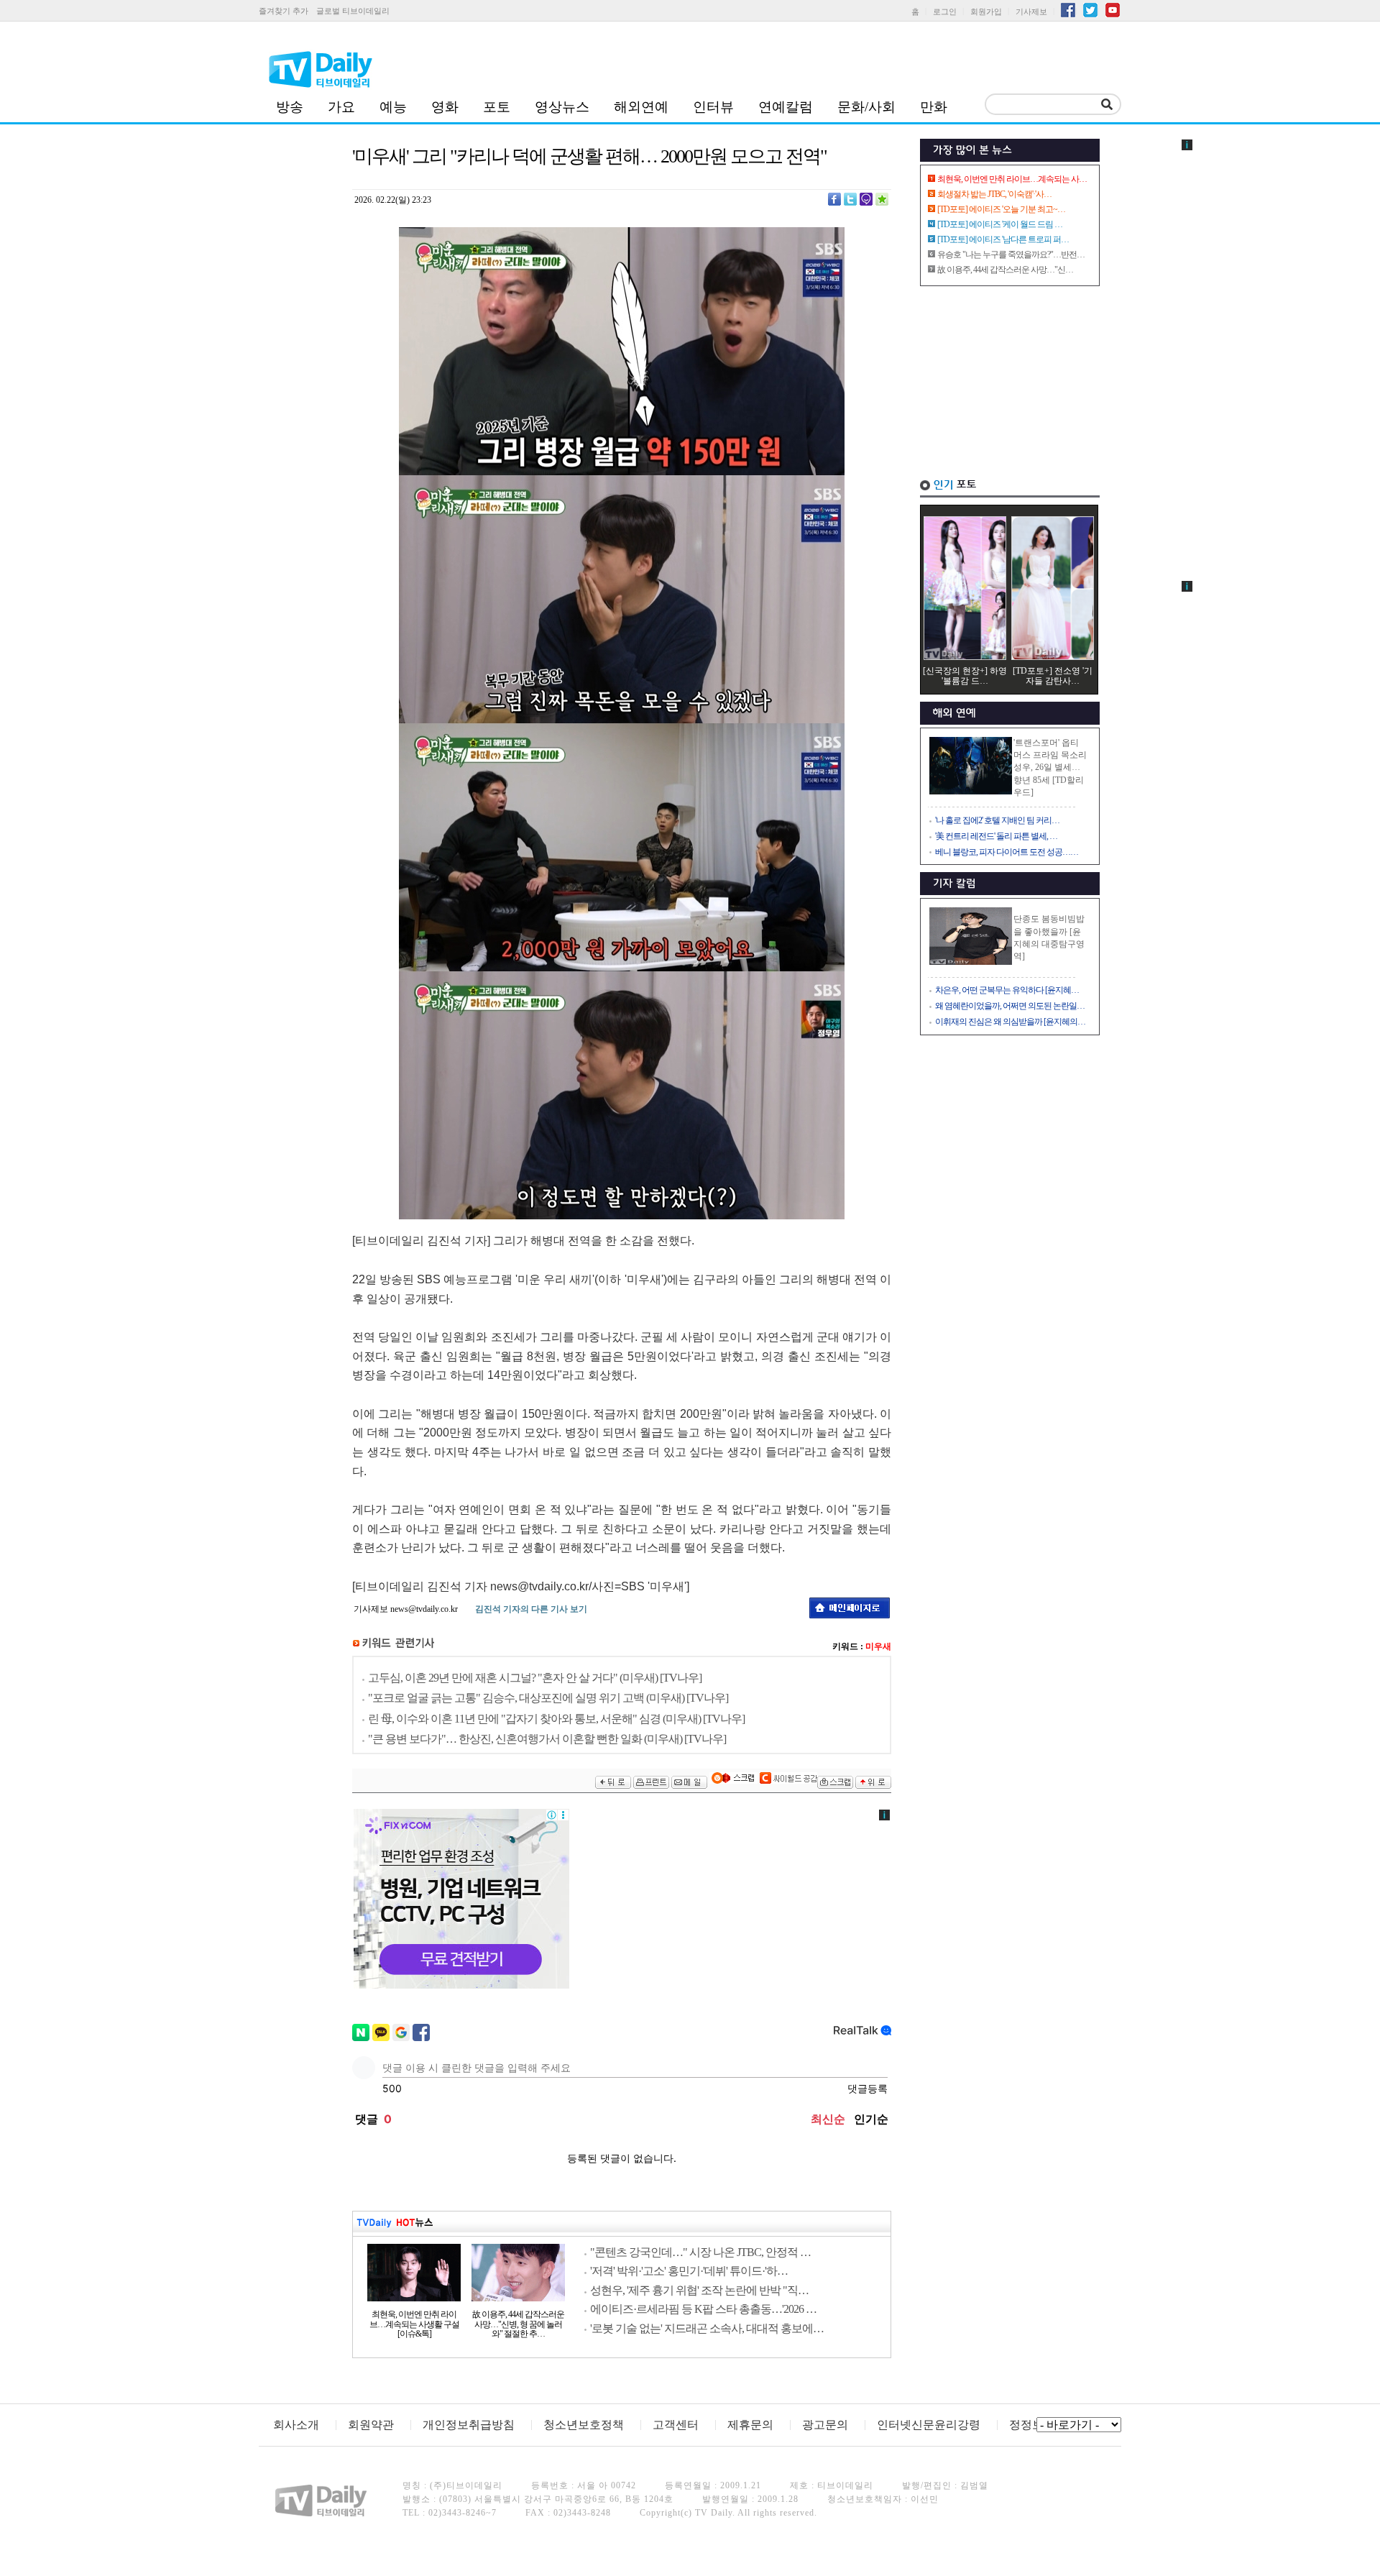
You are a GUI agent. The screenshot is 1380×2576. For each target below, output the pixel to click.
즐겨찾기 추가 (284, 11)
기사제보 (1031, 12)
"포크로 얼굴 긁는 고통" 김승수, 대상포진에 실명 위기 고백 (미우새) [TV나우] (548, 1698)
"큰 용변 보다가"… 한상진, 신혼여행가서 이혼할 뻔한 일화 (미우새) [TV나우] (547, 1739)
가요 (341, 107)
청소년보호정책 (584, 2425)
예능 (393, 107)
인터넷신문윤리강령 (929, 2425)
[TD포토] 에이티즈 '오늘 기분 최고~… (1001, 209)
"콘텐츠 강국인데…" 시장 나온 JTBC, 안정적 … (700, 2252)
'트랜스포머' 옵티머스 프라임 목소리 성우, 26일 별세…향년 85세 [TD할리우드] (1050, 767)
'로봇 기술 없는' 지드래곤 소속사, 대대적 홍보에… (707, 2328)
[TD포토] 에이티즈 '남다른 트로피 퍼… (1003, 239)
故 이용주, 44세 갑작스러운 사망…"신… (1005, 270)
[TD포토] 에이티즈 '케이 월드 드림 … (1000, 224)
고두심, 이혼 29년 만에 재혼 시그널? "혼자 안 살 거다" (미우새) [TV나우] (535, 1678)
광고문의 (825, 2425)
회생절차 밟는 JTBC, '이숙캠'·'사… (994, 194)
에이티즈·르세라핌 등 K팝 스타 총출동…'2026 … (703, 2309)
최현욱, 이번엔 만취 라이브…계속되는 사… (1012, 179)
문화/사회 (866, 107)
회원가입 (986, 12)
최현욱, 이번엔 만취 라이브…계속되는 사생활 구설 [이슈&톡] (414, 2324)
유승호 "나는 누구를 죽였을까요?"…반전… (1011, 255)
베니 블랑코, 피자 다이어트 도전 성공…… (1007, 852)
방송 (290, 107)
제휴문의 (750, 2425)
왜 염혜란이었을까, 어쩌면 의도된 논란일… (1010, 1006)
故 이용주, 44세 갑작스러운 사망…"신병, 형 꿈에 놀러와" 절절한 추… (518, 2324)
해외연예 (641, 107)
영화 (445, 107)
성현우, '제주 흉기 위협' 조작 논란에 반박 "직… (699, 2290)
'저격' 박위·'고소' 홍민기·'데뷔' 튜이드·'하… (689, 2271)
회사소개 (296, 2425)
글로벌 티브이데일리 (353, 11)
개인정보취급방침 (469, 2425)
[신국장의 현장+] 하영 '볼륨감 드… (965, 676)
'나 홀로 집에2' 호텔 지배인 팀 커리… (997, 820)
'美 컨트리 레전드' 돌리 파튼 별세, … (996, 836)
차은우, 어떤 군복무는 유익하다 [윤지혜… (1007, 990)
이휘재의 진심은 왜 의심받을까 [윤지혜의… (1010, 1022)
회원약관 (371, 2425)
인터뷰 (713, 107)
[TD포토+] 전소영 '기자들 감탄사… (1053, 676)
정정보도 (1032, 2425)
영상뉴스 (562, 107)
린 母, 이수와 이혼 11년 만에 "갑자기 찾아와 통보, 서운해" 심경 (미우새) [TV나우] (556, 1719)
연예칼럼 (786, 107)
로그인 (945, 12)
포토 (497, 107)
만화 (934, 107)
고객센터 (676, 2425)
